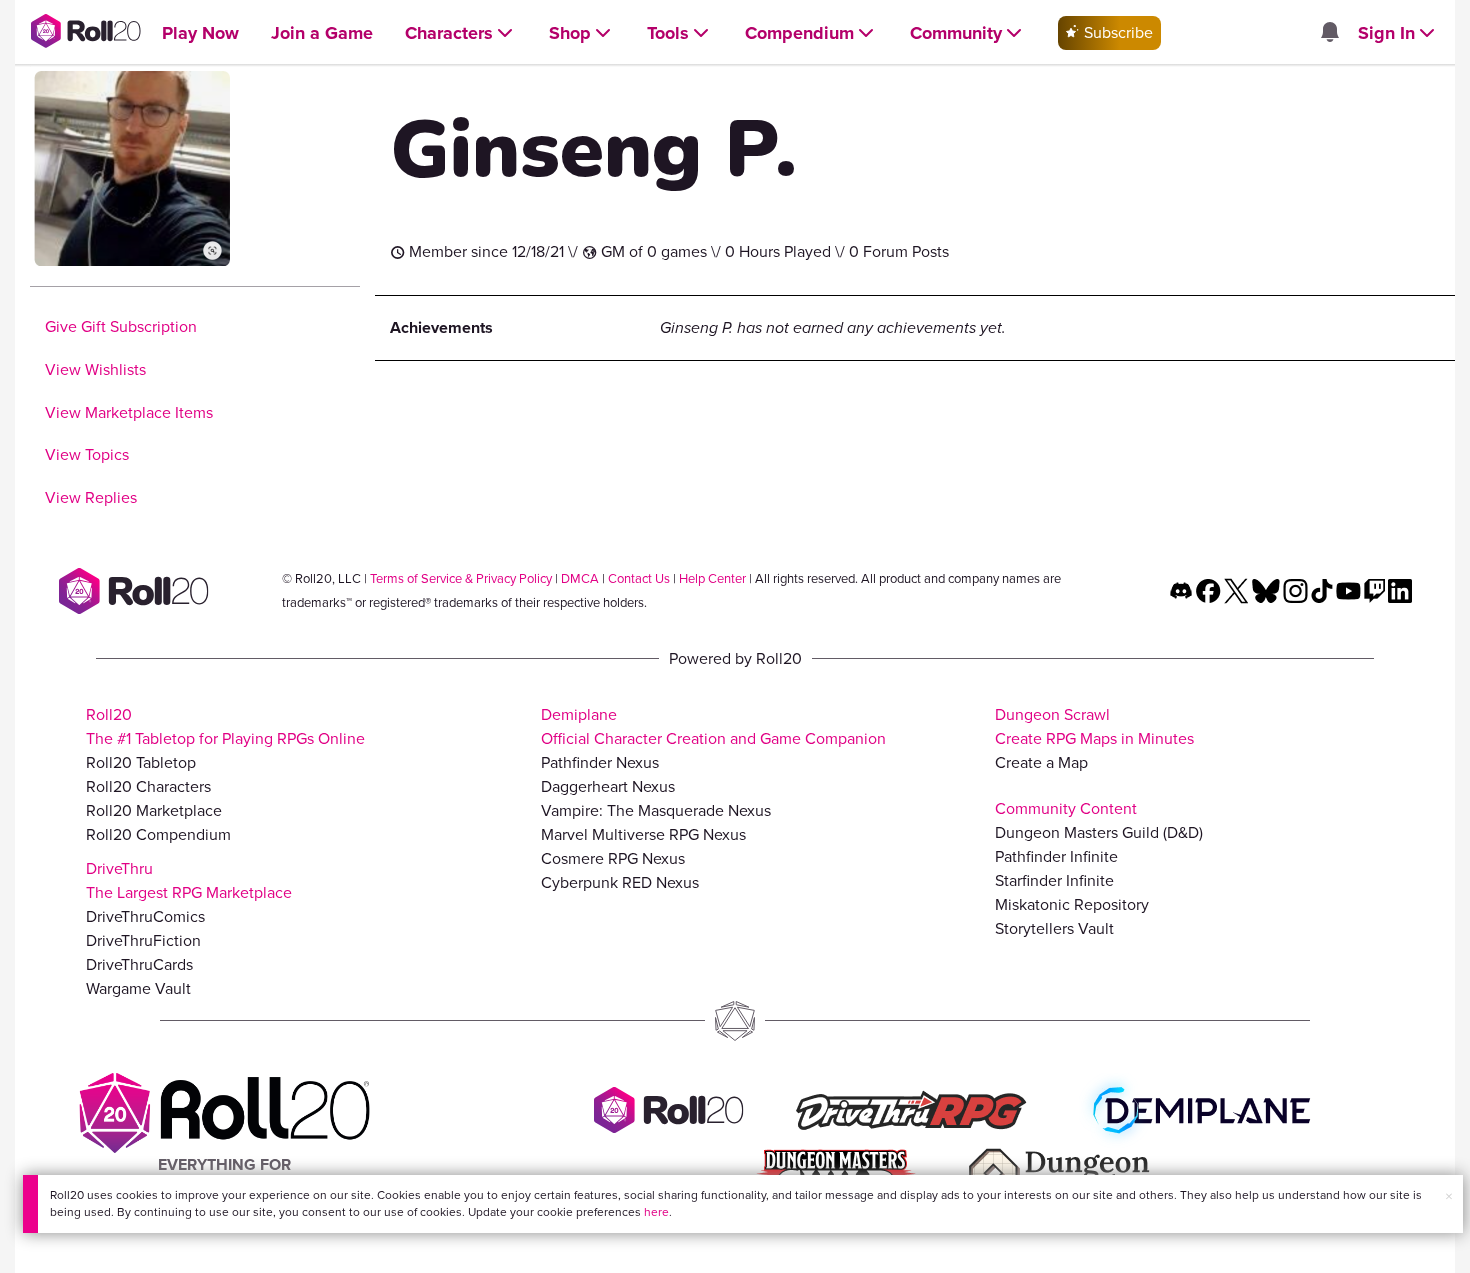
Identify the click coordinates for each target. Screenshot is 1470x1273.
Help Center (712, 578)
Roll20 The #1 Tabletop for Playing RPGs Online (225, 726)
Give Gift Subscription (121, 326)
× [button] (1449, 1196)
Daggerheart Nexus (608, 786)
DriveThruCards (139, 964)
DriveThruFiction (143, 940)
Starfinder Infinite (1054, 880)
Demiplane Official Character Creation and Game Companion (713, 726)
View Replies (91, 497)
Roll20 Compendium (158, 834)
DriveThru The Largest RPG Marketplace (189, 880)
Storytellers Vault (1054, 928)
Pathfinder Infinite (1056, 856)
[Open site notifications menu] (1329, 33)
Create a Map (1041, 762)
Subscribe (1116, 32)
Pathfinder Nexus (600, 762)
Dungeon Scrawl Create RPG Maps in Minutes (1094, 726)
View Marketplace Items (129, 412)
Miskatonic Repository (1072, 904)
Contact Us (639, 578)
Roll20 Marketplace (154, 810)
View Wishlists (95, 369)
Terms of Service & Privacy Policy (461, 578)
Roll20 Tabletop (141, 762)
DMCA (580, 578)
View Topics (87, 454)
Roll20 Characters (148, 786)
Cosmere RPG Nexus (613, 858)
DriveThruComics (145, 916)
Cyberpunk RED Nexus (620, 882)
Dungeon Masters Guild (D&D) (1099, 832)
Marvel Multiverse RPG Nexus (643, 834)
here (656, 1212)
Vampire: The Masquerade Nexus (656, 810)
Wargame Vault (138, 988)
